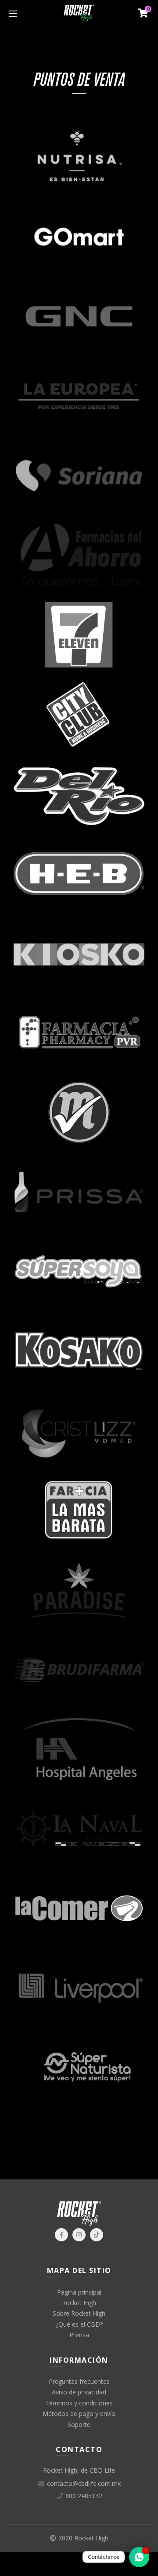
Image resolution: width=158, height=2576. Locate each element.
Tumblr (97, 2235)
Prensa (79, 2335)
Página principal (79, 2292)
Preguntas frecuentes (79, 2381)
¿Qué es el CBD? (79, 2324)
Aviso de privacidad (79, 2392)
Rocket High (79, 2303)
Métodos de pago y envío (79, 2414)
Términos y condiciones (79, 2403)
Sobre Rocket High (79, 2313)
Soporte (79, 2425)
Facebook (61, 2235)
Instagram (79, 2235)
